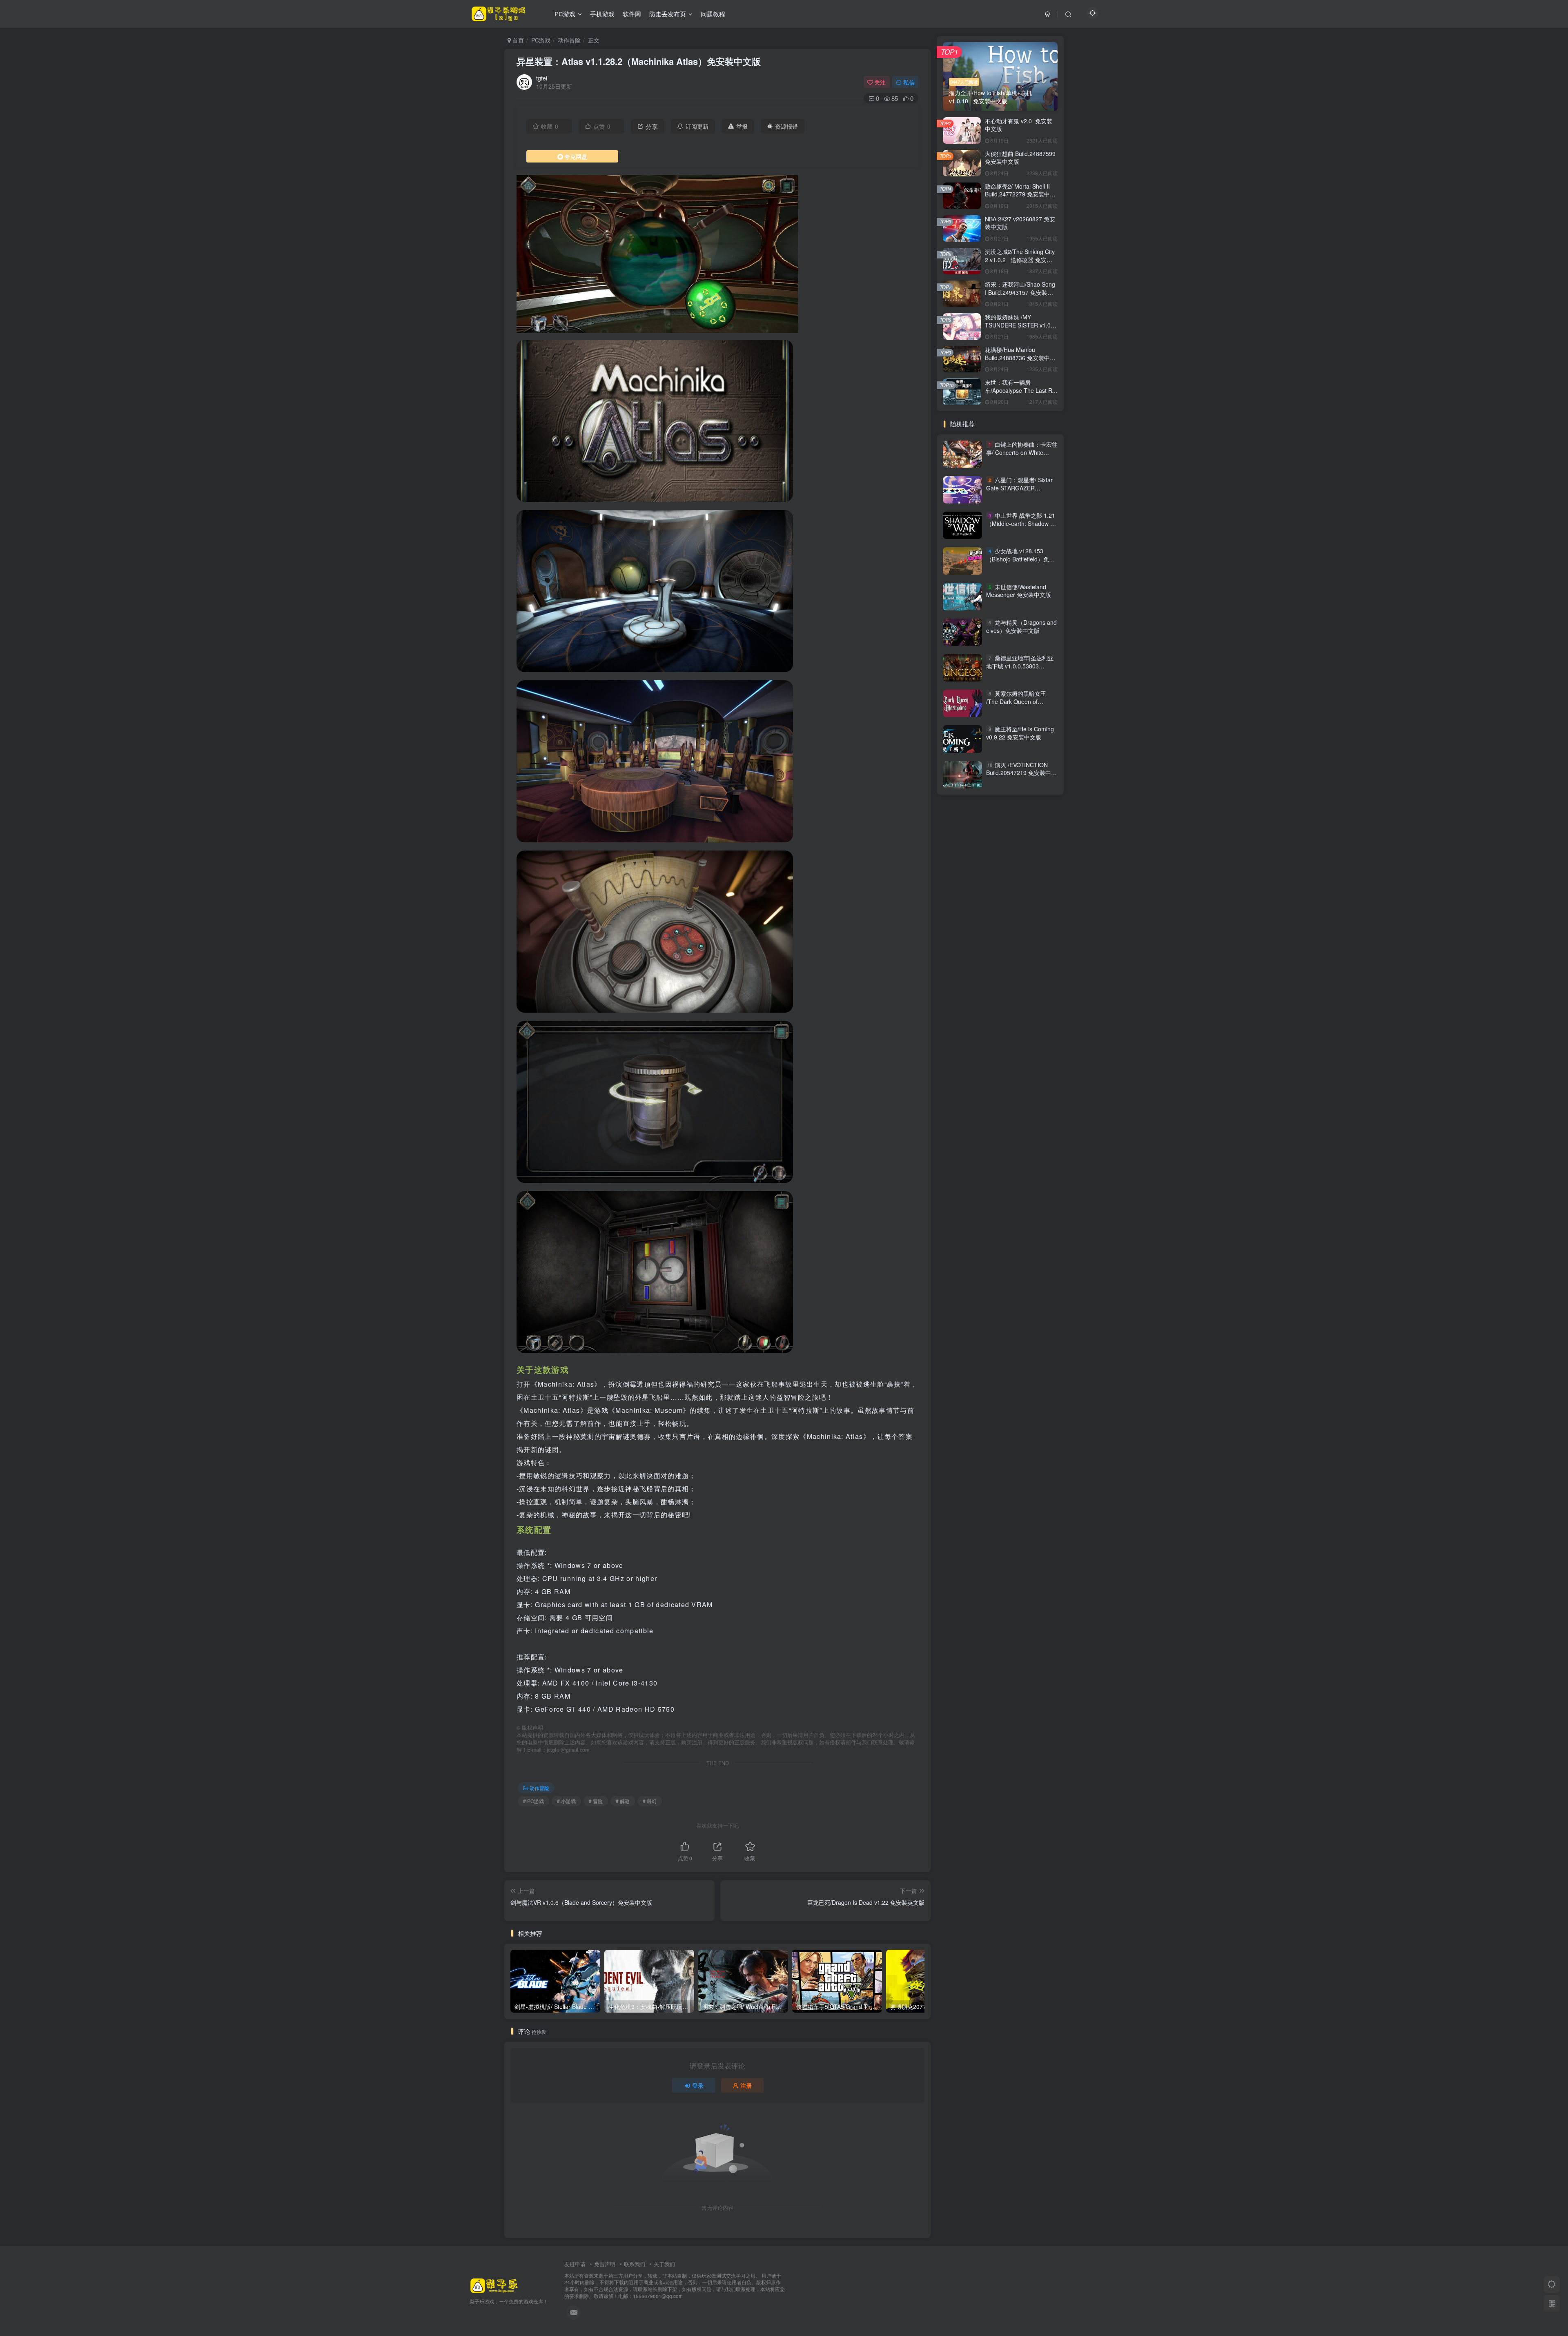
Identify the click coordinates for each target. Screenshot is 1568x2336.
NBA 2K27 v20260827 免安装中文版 (1020, 223)
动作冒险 (569, 40)
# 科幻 (650, 1801)
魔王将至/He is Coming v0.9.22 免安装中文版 (1020, 733)
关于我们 (664, 2264)
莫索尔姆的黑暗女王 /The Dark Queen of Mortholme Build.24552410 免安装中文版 (1021, 705)
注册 (746, 2085)
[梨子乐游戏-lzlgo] (494, 2285)
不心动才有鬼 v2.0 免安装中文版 (1019, 125)
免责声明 (605, 2264)
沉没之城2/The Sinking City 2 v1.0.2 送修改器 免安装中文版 (1020, 259)
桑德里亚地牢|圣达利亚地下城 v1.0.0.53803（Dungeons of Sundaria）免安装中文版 (1021, 670)
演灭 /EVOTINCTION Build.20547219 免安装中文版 (1021, 773)
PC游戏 (541, 40)
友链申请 (575, 2264)
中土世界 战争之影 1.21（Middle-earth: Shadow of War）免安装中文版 (1021, 523)
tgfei (542, 78)
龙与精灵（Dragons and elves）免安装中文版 (1021, 626)
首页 (517, 40)
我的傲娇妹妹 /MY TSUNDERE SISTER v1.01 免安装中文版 (1019, 325)
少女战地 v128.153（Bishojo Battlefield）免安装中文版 (1020, 559)
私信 (909, 82)
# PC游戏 (533, 1801)
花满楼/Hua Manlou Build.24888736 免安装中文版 (1020, 357)
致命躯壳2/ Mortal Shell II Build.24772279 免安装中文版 (1020, 194)
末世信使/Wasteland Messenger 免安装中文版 (1019, 591)
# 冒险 (596, 1801)
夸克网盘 (576, 156)
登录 (698, 2085)
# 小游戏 (566, 1801)
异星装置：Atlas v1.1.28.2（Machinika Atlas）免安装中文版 (639, 61)
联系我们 (635, 2264)
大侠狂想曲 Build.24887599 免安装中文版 (1020, 158)
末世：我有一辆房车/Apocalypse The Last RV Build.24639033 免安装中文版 (1020, 394)
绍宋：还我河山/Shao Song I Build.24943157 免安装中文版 (1020, 292)
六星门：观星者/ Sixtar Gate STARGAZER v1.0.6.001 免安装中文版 (1019, 488)
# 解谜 (623, 1801)
